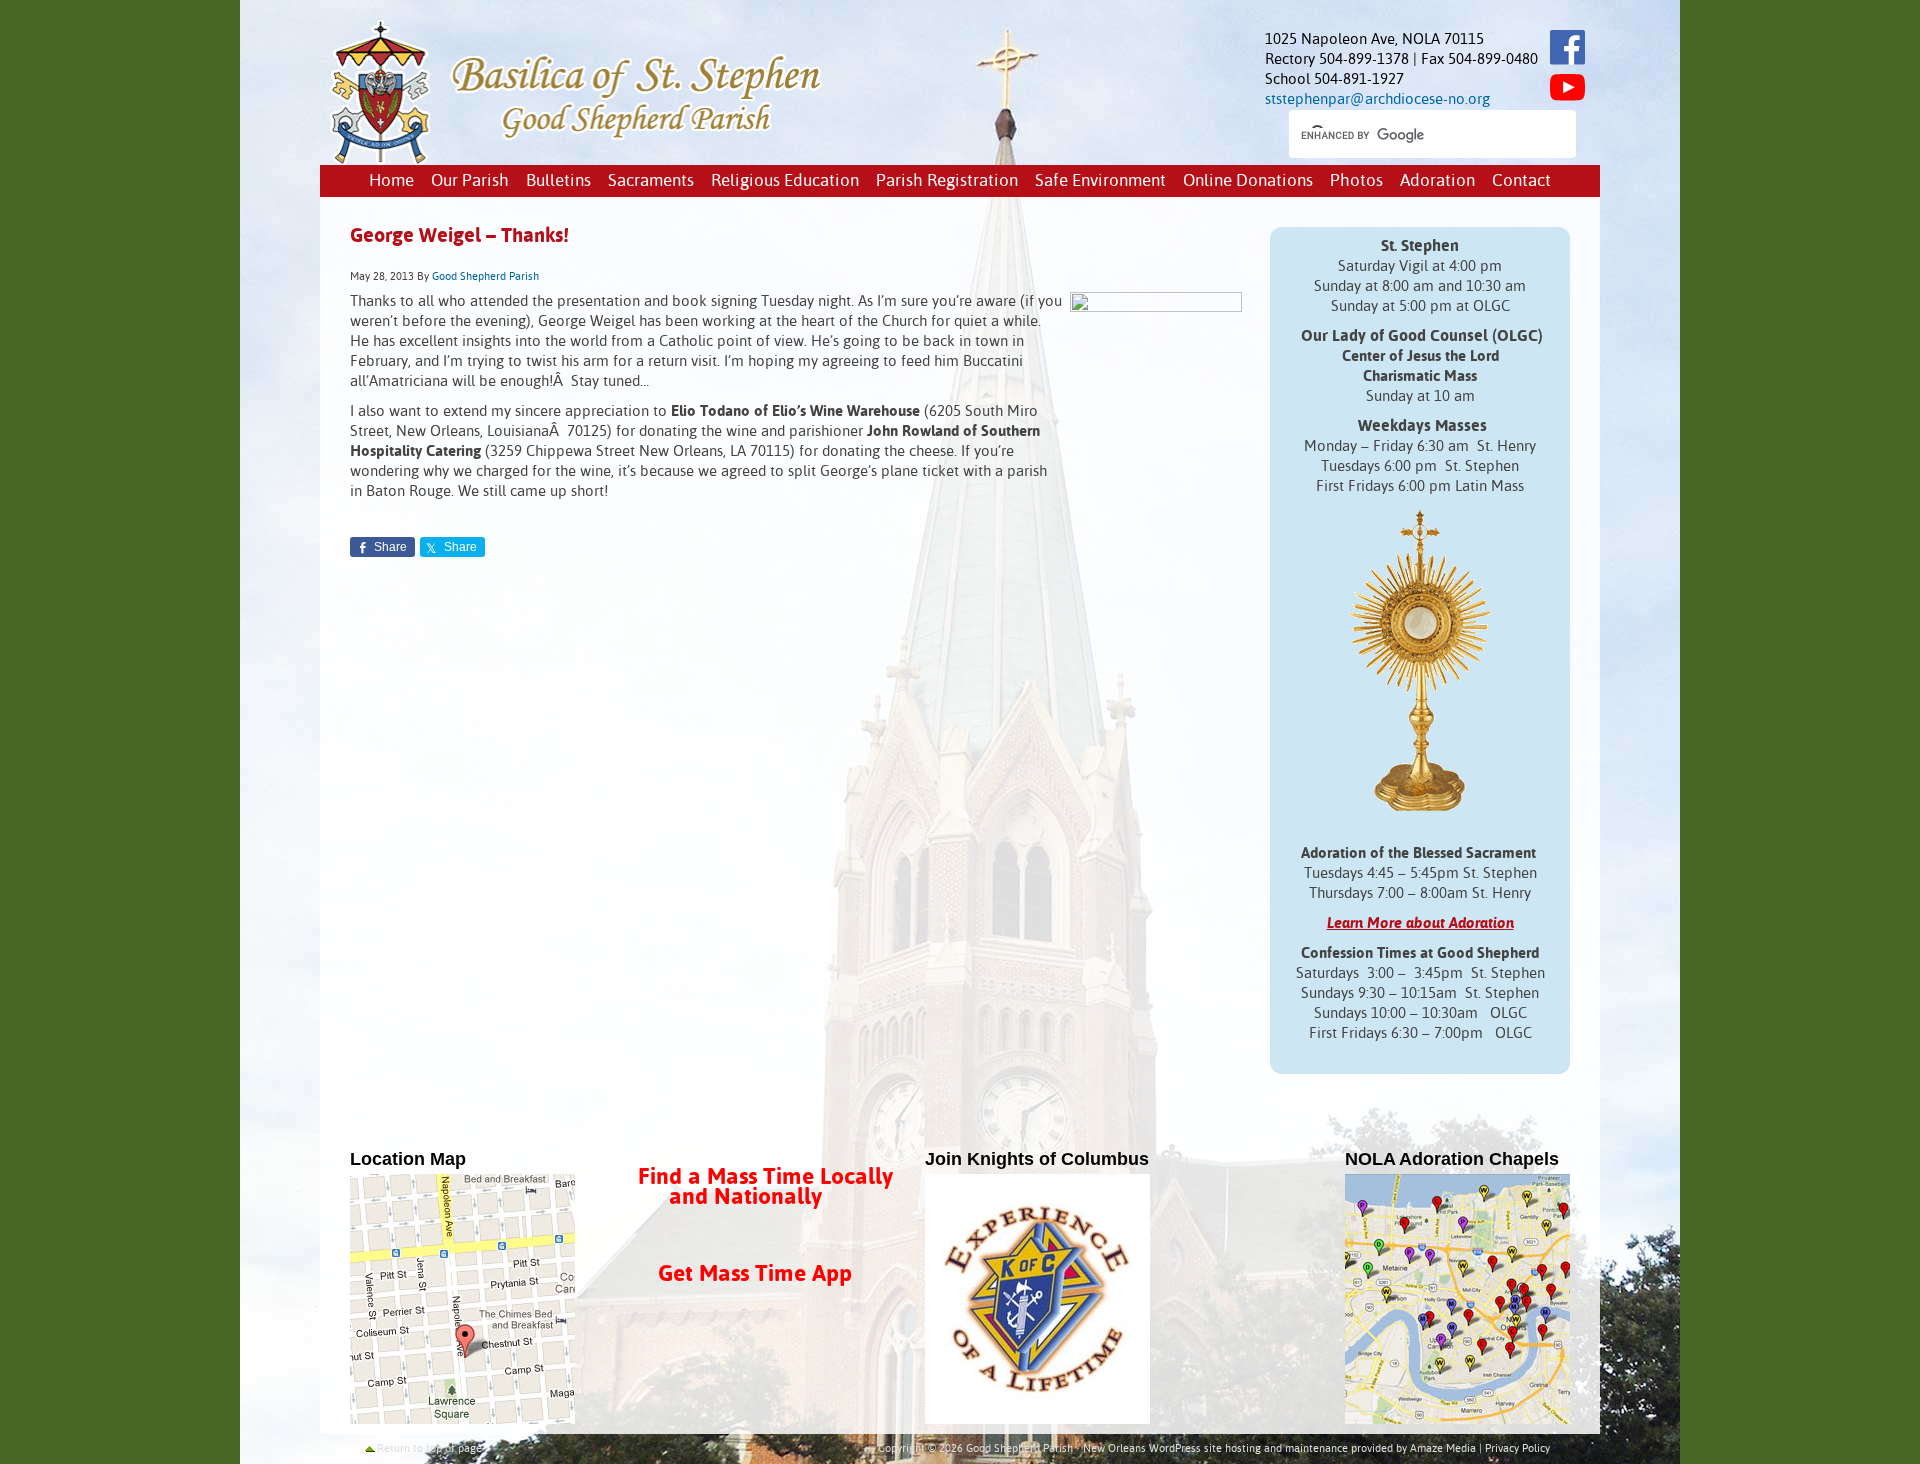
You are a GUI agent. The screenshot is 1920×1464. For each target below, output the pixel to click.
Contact (1521, 181)
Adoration (1437, 181)
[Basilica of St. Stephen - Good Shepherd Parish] (577, 160)
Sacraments (651, 181)
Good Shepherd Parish (485, 277)
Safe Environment (1100, 181)
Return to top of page (429, 1449)
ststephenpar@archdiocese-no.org (1377, 99)
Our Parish (470, 181)
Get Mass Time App (755, 1274)
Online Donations (1248, 181)
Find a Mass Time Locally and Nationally (765, 1187)
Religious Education (785, 181)
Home (391, 181)
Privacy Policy (1517, 1449)
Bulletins (558, 181)
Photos (1356, 181)
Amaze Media (1443, 1449)
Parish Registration (947, 181)
